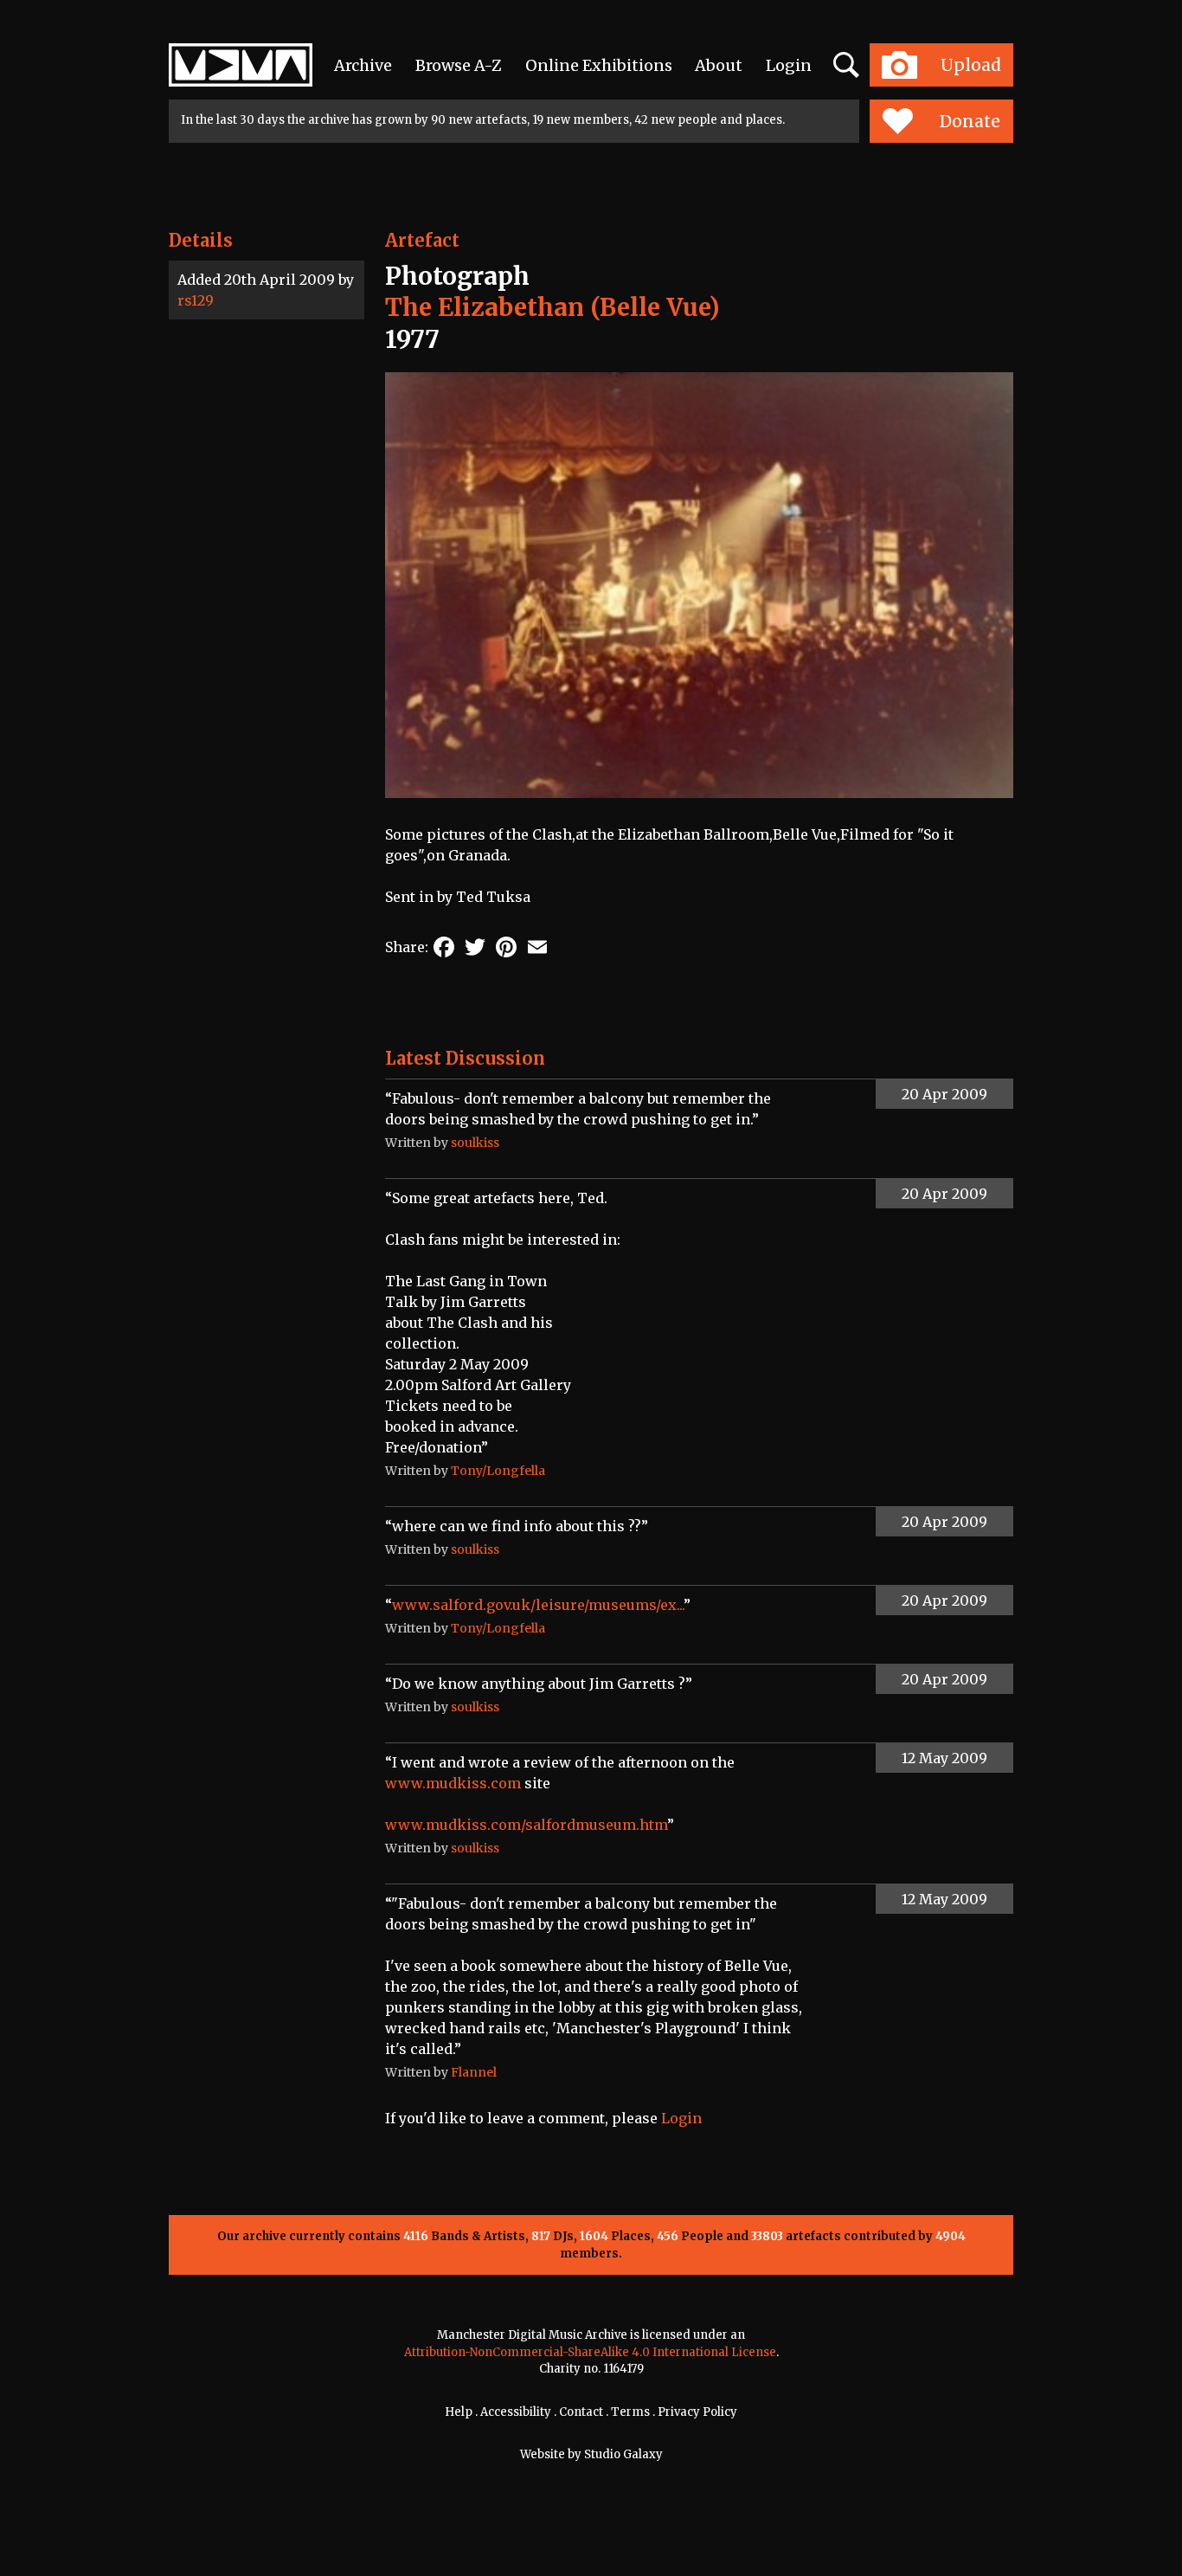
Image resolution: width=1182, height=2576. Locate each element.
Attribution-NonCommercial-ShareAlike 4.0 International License (590, 2352)
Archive (363, 65)
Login (789, 65)
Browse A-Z (459, 65)
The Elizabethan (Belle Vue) (552, 307)
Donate (970, 121)
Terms (630, 2412)
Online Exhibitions (599, 65)
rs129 (196, 300)
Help (459, 2412)
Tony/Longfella (498, 1471)
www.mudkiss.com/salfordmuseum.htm (526, 1825)
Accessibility (516, 2412)
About (719, 65)
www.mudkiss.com (453, 1783)
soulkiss (475, 1143)
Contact (581, 2412)
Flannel (474, 2072)
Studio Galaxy (623, 2454)
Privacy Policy (697, 2412)
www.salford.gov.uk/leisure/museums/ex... (538, 1605)
